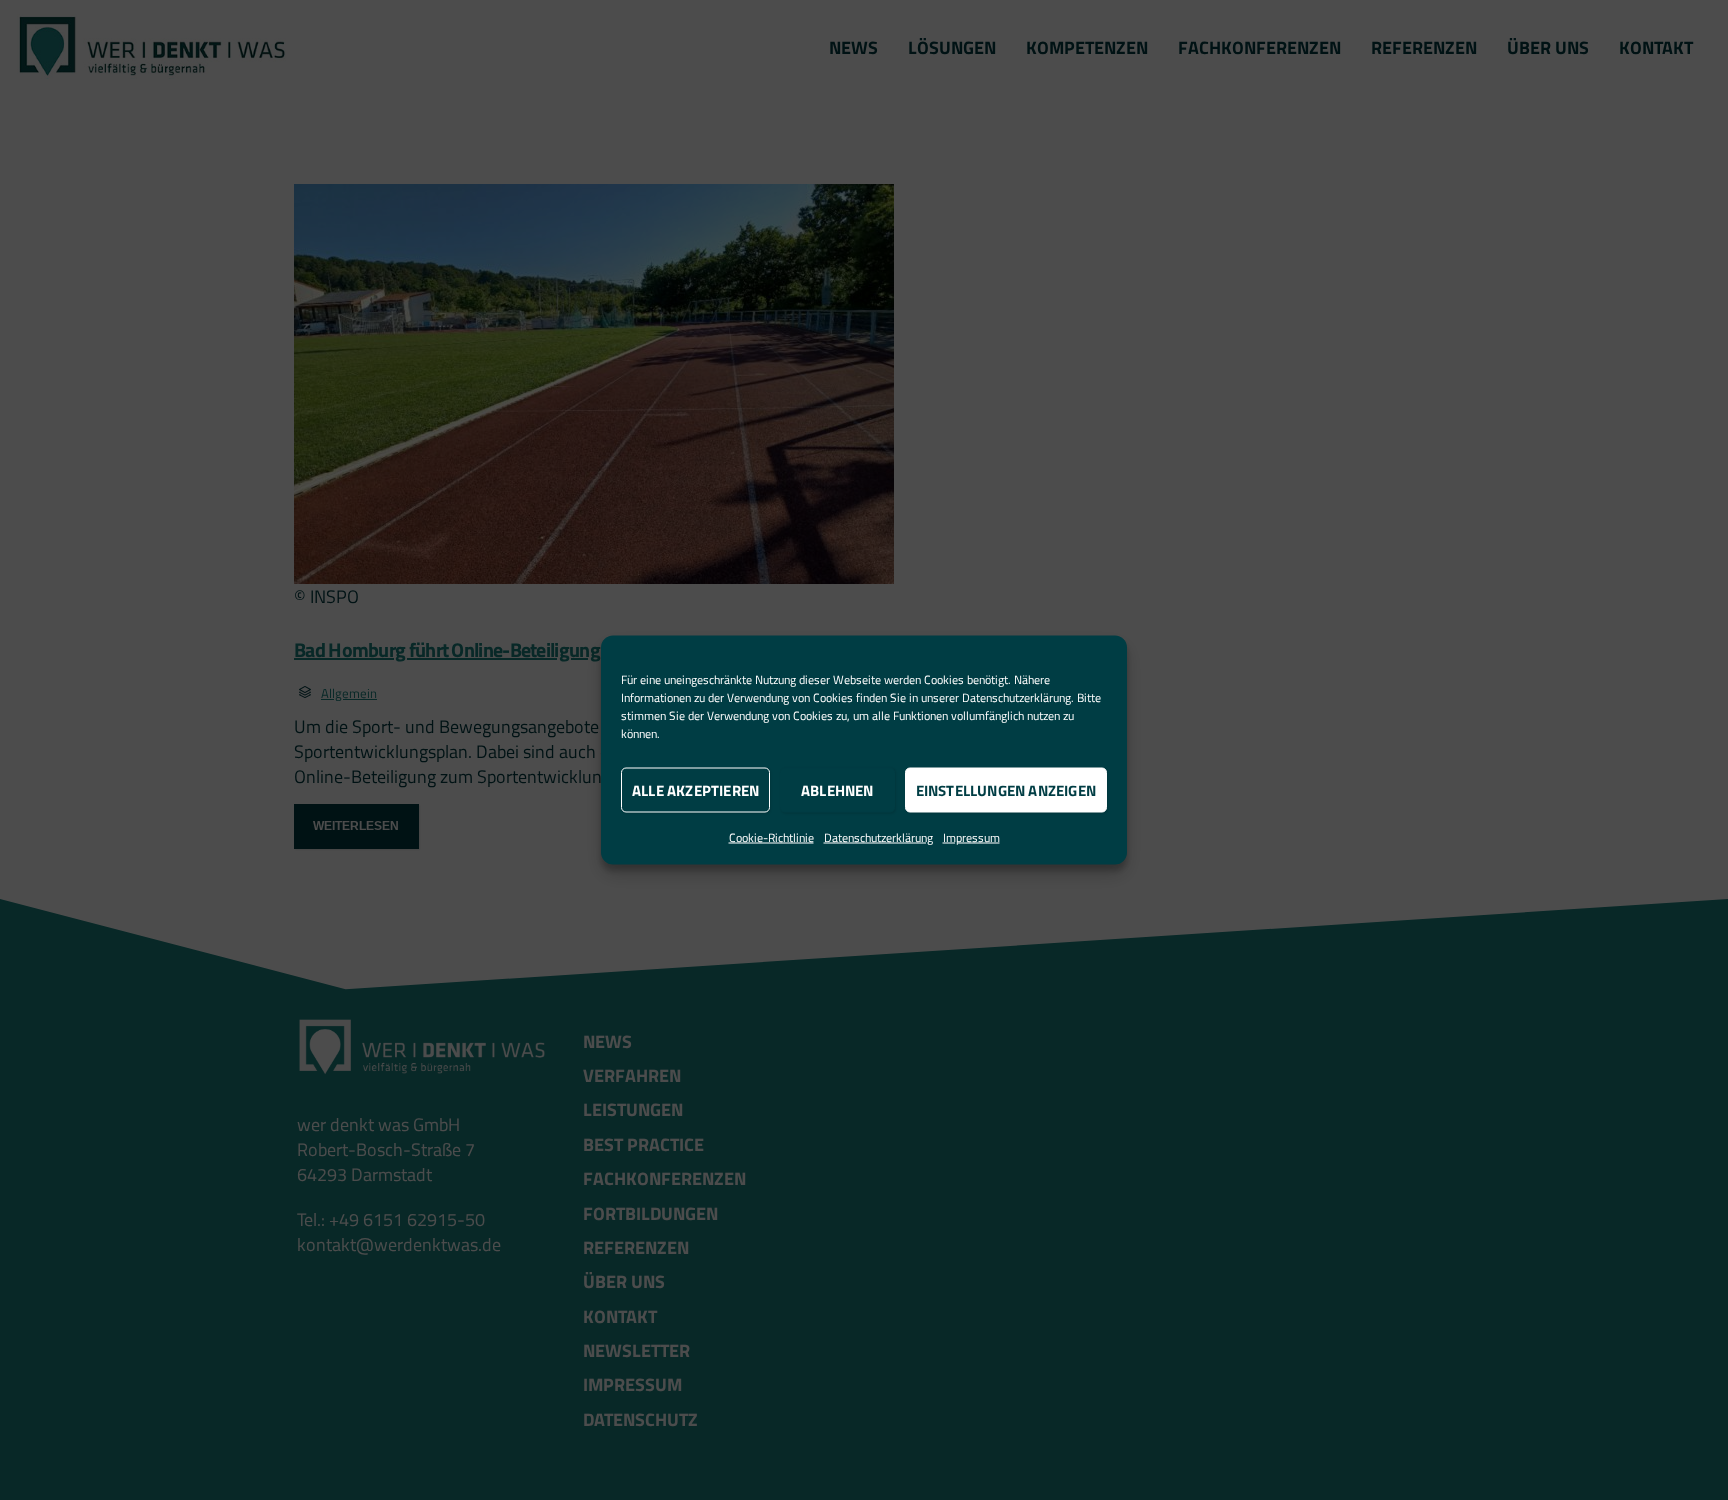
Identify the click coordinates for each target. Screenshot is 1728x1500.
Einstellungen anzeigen (1006, 789)
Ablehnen (837, 789)
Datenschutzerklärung (1016, 697)
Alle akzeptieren (695, 789)
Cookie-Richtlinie (771, 837)
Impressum (971, 837)
